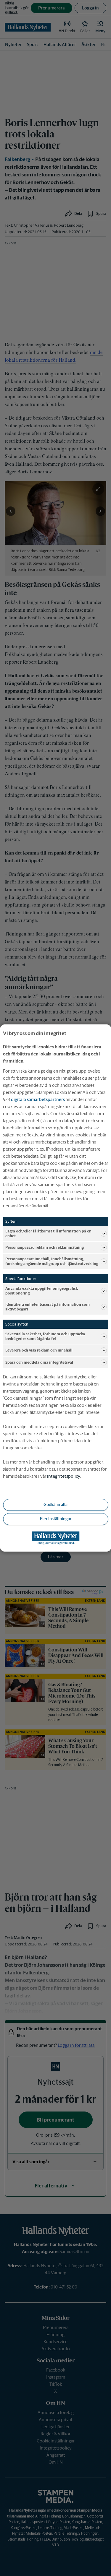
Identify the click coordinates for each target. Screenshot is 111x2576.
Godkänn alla (55, 1505)
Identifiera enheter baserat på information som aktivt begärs (48, 1307)
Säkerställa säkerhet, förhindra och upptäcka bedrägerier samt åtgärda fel (45, 1336)
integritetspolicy (64, 1476)
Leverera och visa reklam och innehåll (39, 1350)
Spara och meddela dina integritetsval (39, 1362)
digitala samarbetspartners (38, 1099)
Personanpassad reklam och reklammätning (45, 1247)
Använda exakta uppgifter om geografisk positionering (42, 1291)
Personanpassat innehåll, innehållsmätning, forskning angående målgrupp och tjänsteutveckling (52, 1261)
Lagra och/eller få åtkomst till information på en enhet (48, 1233)
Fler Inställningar (56, 1519)
